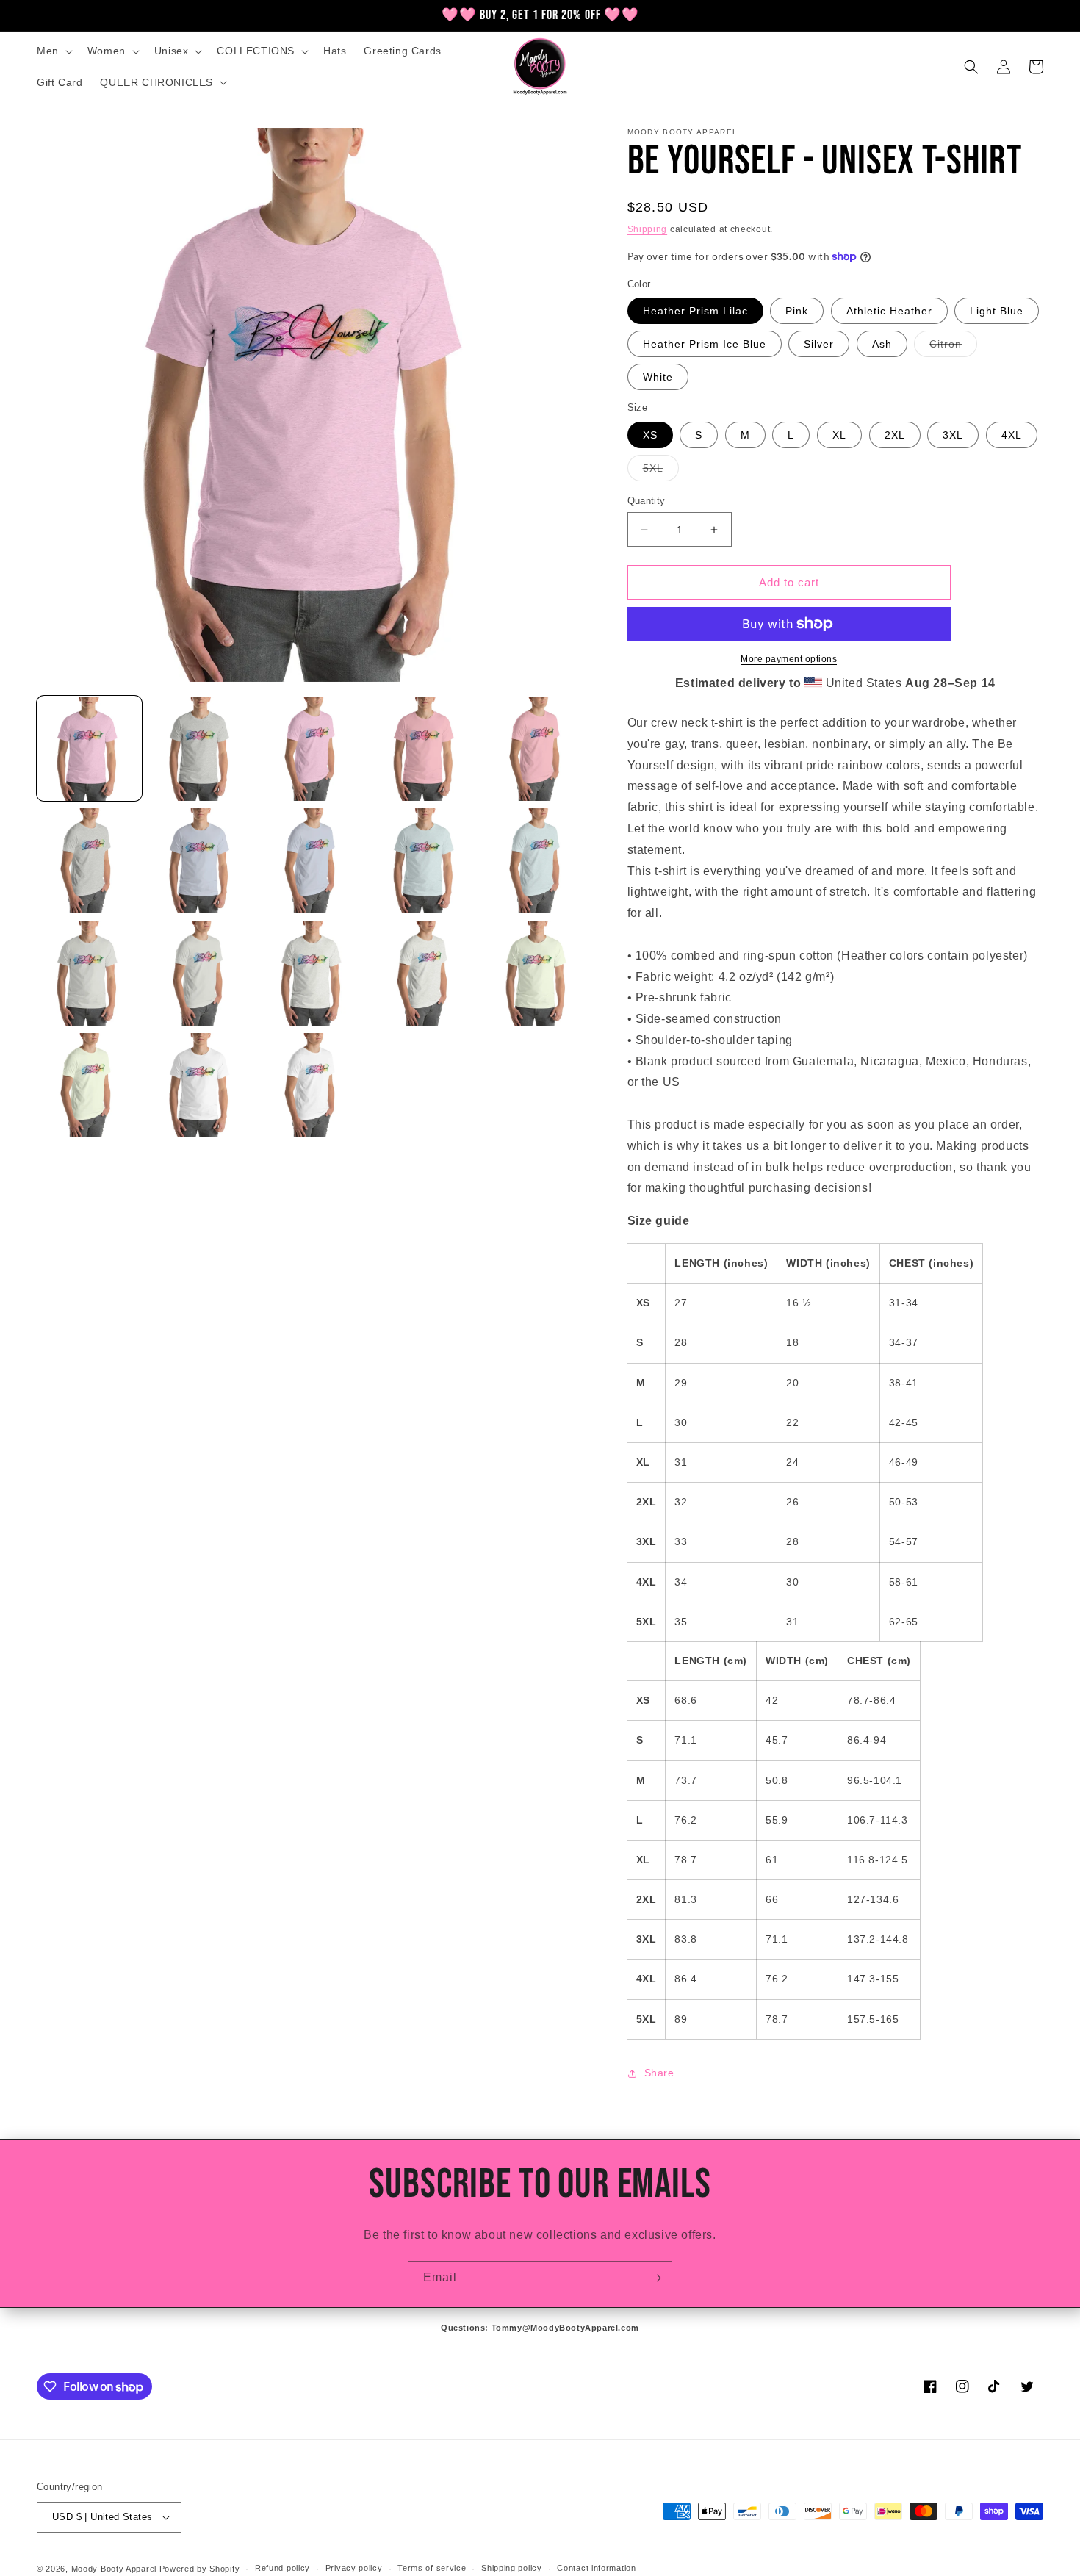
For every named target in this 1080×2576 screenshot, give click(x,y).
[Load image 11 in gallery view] (89, 973)
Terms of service (432, 2568)
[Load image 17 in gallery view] (202, 1086)
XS (650, 435)
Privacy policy (354, 2568)
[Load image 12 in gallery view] (202, 973)
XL (839, 435)
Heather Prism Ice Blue (705, 344)
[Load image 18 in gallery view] (313, 1086)
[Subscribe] (655, 2278)
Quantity (647, 501)
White (658, 377)
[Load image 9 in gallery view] (426, 861)
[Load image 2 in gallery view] (202, 749)
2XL (895, 435)
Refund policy (282, 2568)
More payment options (789, 659)
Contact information (596, 2568)
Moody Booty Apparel (114, 2569)
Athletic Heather (889, 311)
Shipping (648, 229)
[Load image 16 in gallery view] (89, 1086)
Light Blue (997, 311)
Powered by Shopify (200, 2569)
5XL (661, 471)
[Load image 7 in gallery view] (202, 861)
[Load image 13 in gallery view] (313, 973)
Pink (797, 311)
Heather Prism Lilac (695, 311)
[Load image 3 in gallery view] (313, 749)
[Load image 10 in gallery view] (538, 861)
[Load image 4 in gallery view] (426, 749)
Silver (819, 344)
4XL (1012, 435)
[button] (53, 51)
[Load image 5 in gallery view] (538, 749)
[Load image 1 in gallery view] (89, 749)
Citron (953, 347)
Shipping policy (512, 2568)
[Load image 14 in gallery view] (426, 973)
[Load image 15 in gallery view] (538, 973)
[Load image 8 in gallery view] (313, 861)
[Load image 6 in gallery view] (89, 861)
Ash (882, 344)
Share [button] (659, 2073)
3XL (953, 435)
